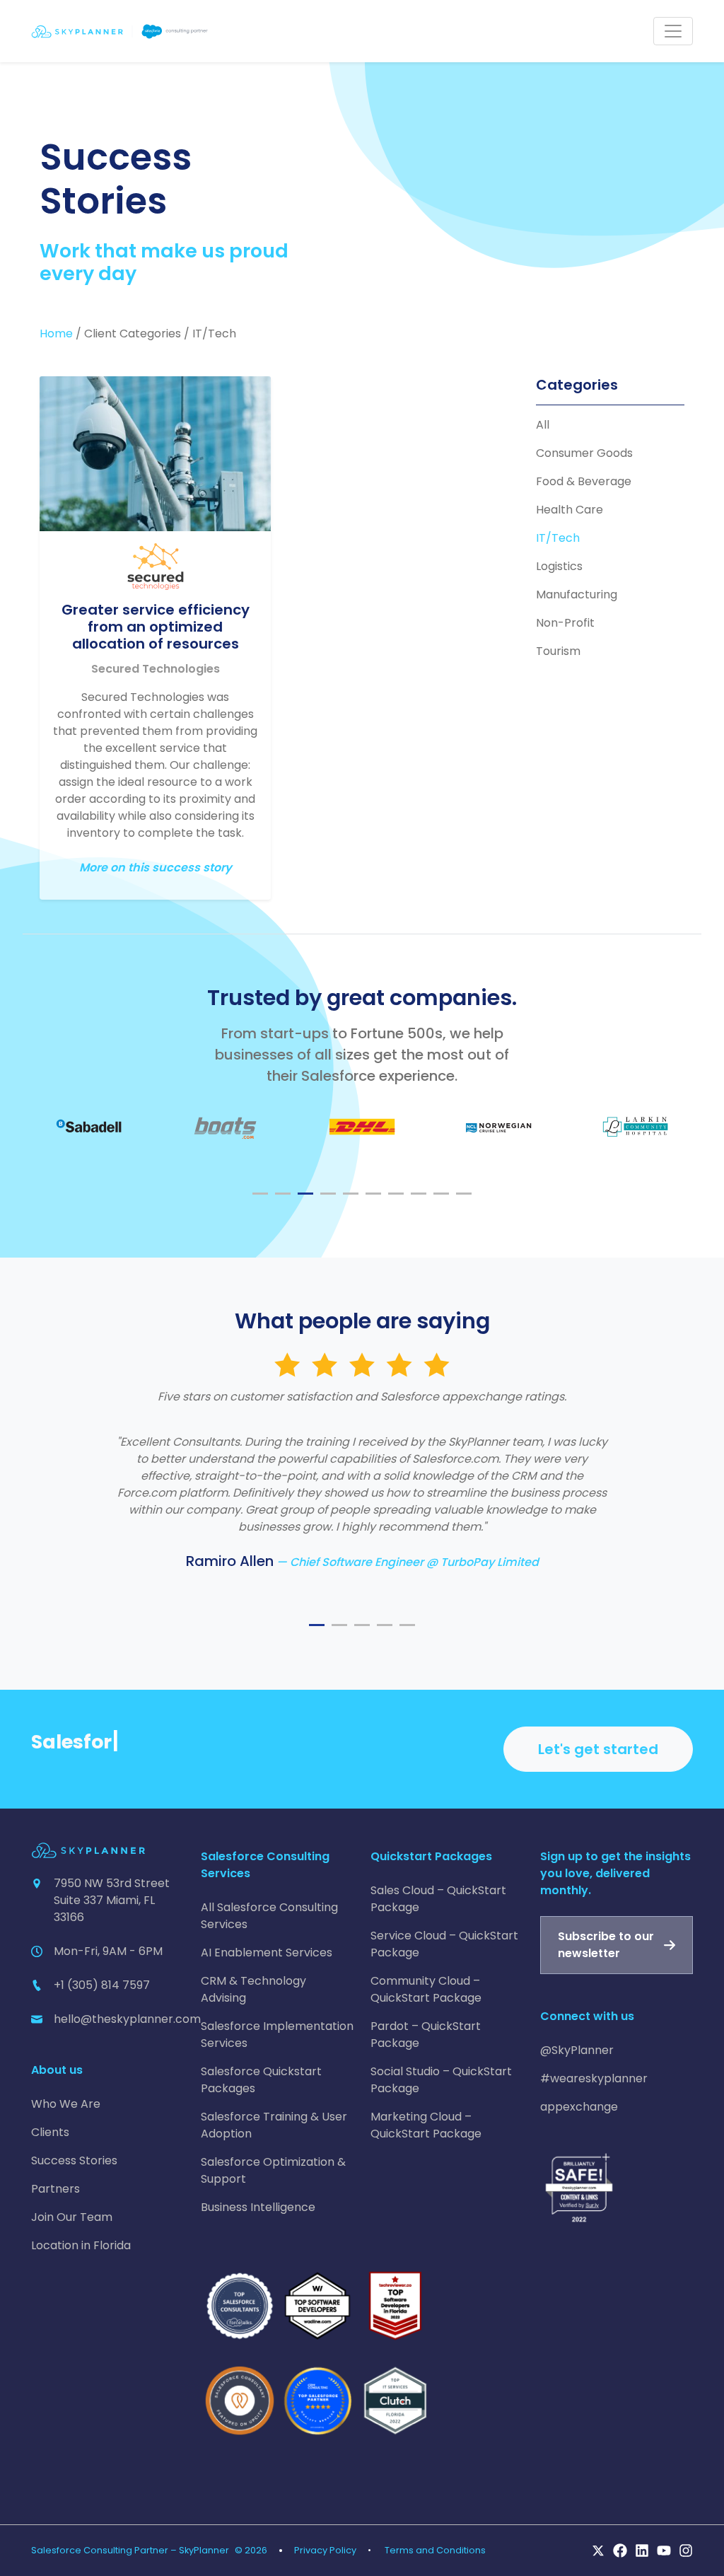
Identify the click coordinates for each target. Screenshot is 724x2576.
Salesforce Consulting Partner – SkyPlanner (130, 2550)
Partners (56, 2189)
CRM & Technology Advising (253, 1989)
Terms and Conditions (435, 2550)
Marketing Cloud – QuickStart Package (426, 2125)
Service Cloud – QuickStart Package (444, 1944)
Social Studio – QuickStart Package (441, 2080)
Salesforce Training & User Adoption (274, 2125)
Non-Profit (565, 623)
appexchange (579, 2107)
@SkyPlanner (577, 2050)
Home (56, 333)
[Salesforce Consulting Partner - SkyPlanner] (119, 31)
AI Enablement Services (267, 1953)
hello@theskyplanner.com (127, 2019)
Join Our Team (72, 2217)
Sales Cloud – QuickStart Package (438, 1899)
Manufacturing (577, 594)
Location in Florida (81, 2245)
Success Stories (74, 2160)
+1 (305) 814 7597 (102, 1985)
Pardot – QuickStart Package (426, 2035)
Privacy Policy (325, 2550)
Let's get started (598, 1749)
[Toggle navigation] (673, 31)
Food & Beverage (584, 481)
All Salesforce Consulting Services (269, 1916)
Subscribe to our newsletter (606, 1945)
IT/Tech (558, 538)
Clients (50, 2132)
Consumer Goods (584, 453)
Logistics (559, 566)
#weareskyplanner (594, 2078)
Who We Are (66, 2104)
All (543, 425)
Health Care (570, 510)
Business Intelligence (258, 2207)
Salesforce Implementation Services (277, 2035)
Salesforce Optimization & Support (273, 2170)
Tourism (558, 651)
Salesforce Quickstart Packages (261, 2080)
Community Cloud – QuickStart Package (426, 1989)
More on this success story (156, 868)
